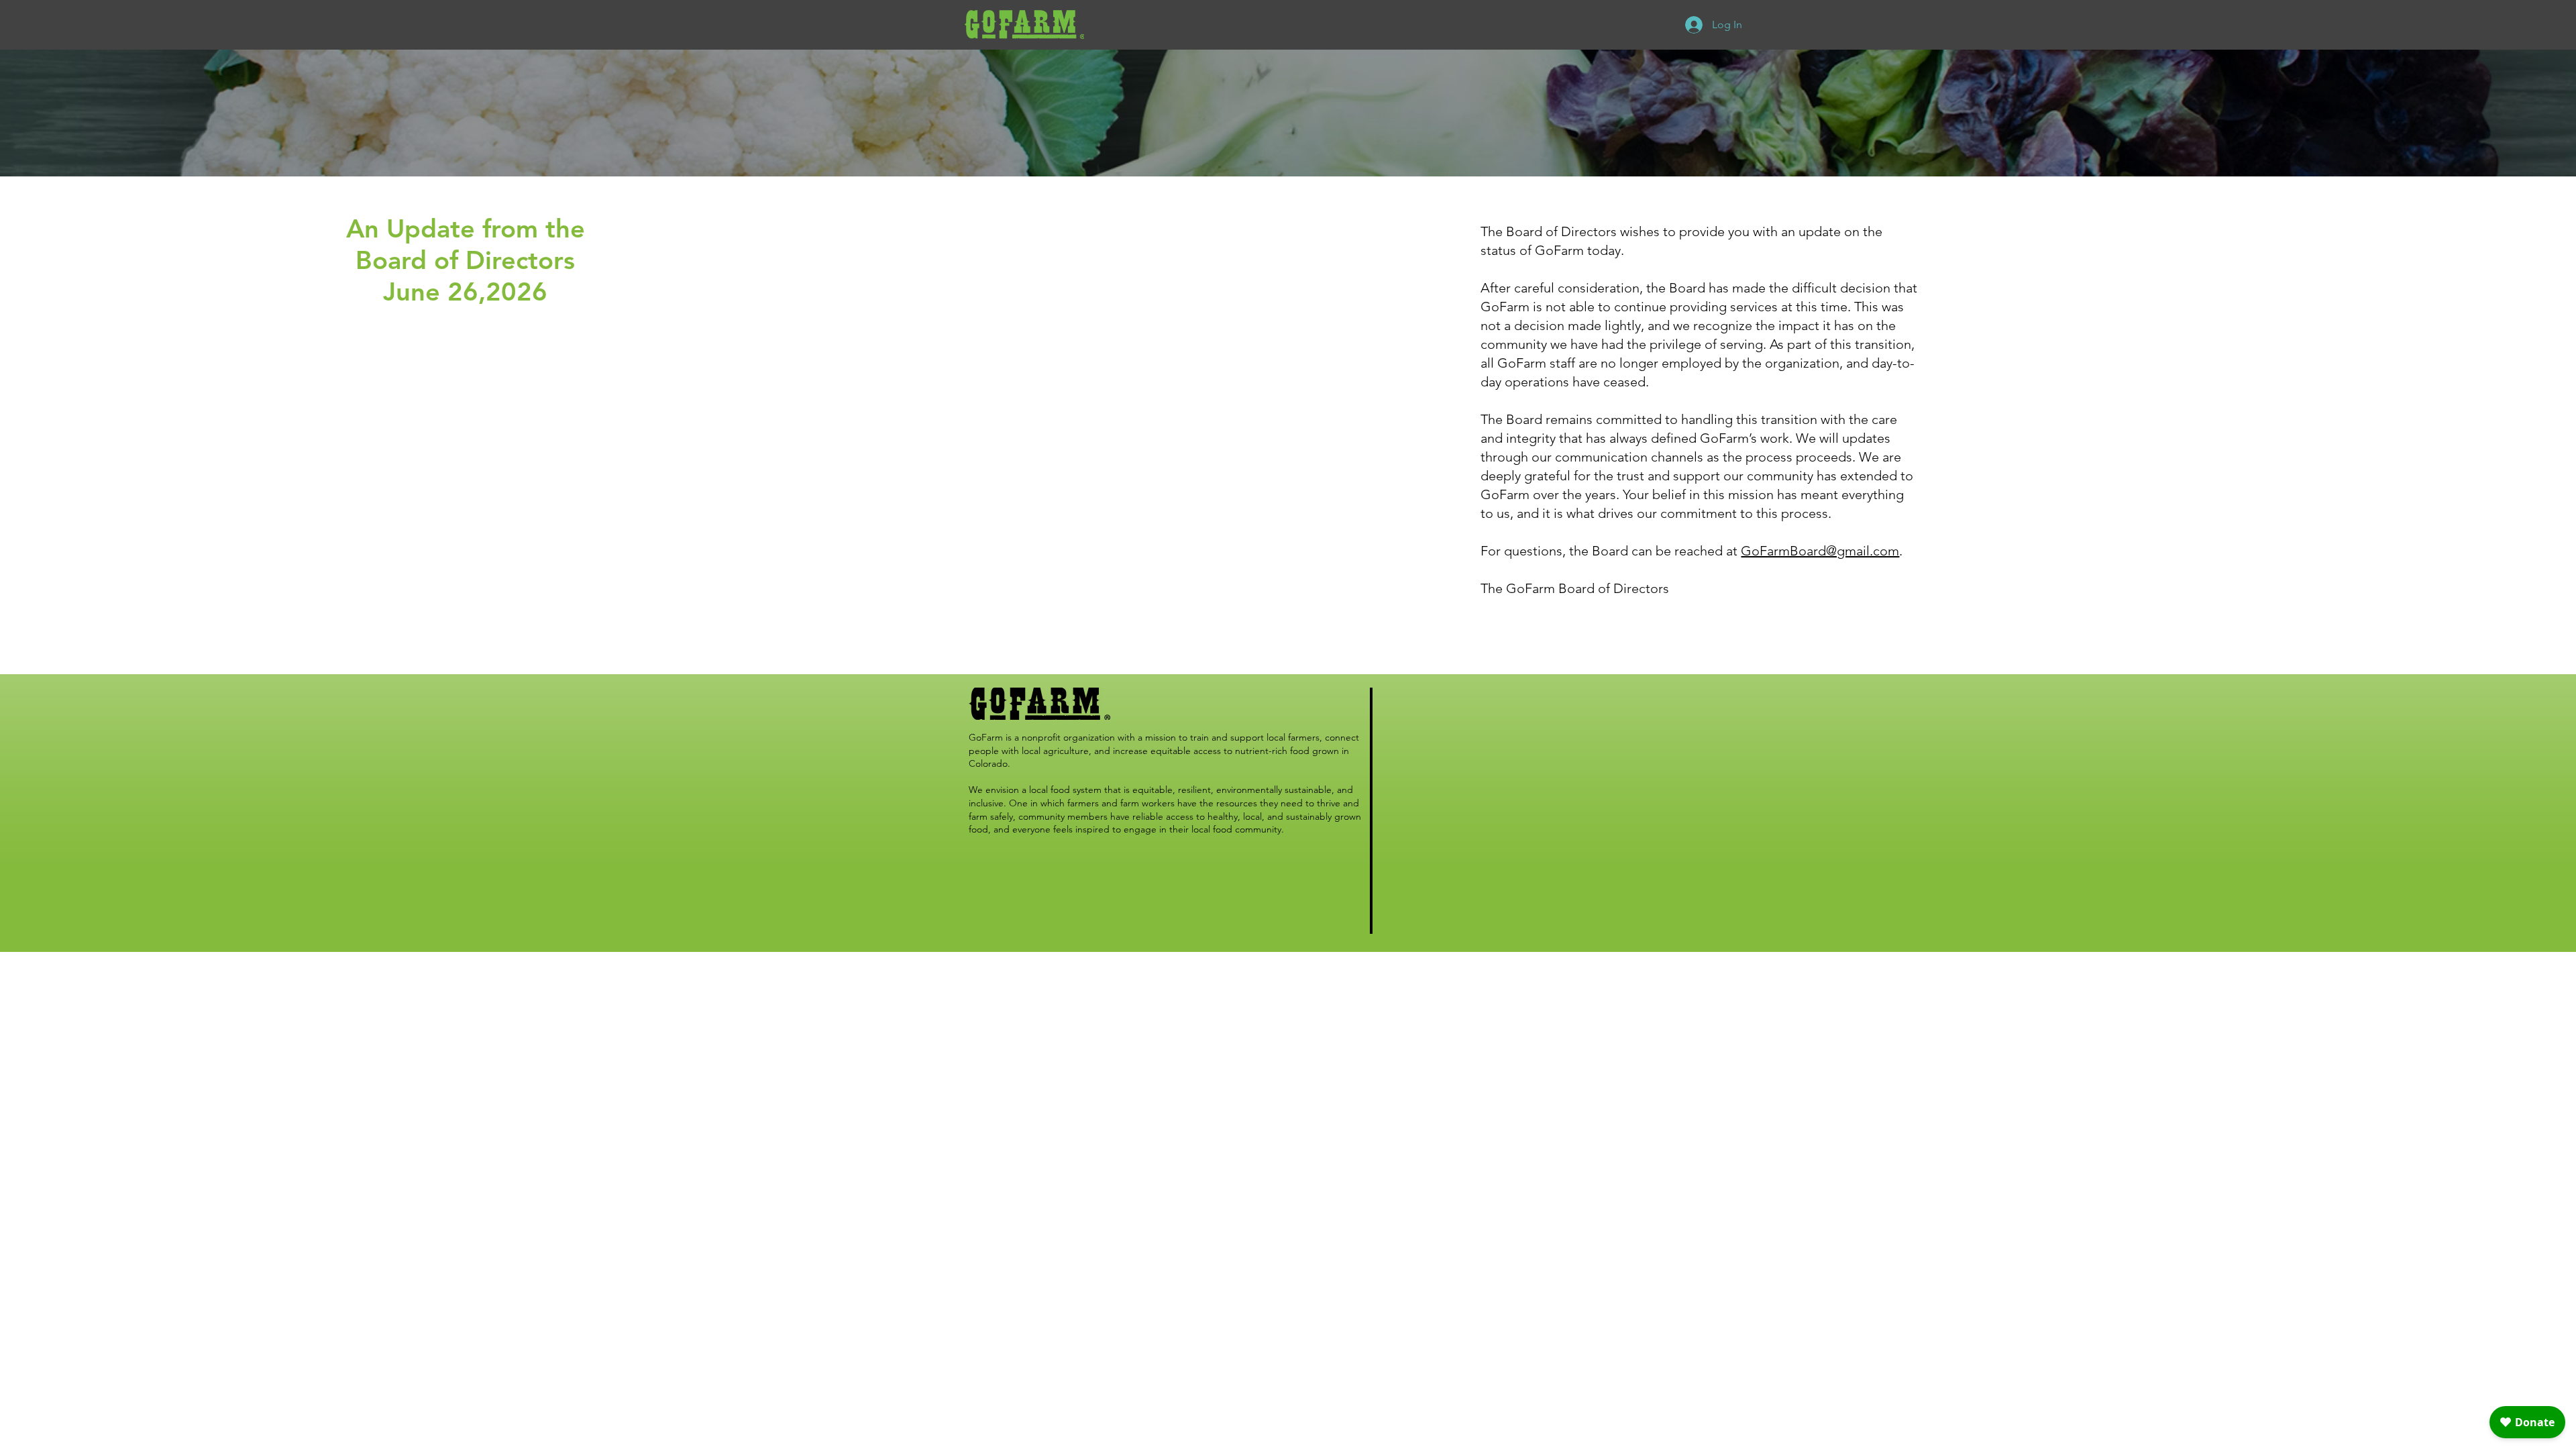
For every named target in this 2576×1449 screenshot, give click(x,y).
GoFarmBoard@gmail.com (1820, 551)
